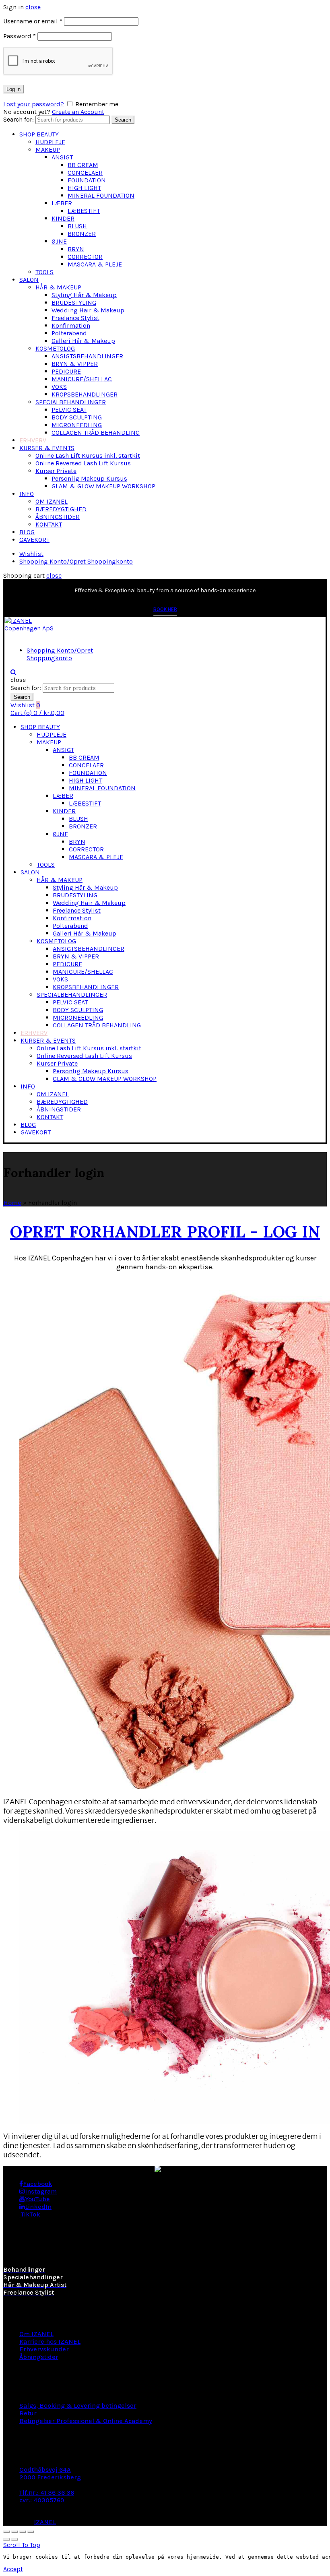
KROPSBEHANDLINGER (85, 394)
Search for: (19, 119)
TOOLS (44, 272)
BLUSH (77, 226)
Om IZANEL (36, 2334)
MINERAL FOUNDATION (101, 195)
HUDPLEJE (50, 142)
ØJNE (59, 241)
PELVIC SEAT (69, 410)
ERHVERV (33, 440)
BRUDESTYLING (74, 303)
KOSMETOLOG (55, 348)
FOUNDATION (87, 180)
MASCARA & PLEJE (95, 264)
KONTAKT (49, 524)
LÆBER (62, 203)
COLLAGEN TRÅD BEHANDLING (96, 433)
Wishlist (31, 554)
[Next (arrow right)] (14, 2539)
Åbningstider (39, 2357)
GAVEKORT (34, 540)
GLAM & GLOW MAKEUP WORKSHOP (103, 486)
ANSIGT (62, 157)
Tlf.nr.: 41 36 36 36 (47, 2492)
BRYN (76, 249)
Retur (28, 2413)
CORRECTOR (85, 257)
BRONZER (82, 234)
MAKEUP (48, 150)
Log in (13, 89)
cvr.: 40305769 (42, 2500)
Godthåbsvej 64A (45, 2470)
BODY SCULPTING (77, 417)
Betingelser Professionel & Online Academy (86, 2421)
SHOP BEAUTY (39, 134)
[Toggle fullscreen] (23, 2532)
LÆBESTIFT (84, 211)
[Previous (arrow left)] (6, 2539)
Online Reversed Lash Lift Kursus (83, 463)
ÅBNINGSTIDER (58, 517)
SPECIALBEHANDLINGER (71, 402)
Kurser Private (56, 471)
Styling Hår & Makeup (84, 295)
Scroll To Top (22, 2545)
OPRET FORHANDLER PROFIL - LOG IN (165, 1230)
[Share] (14, 2532)
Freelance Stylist (75, 318)
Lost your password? (34, 104)
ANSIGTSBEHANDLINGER (87, 356)
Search (123, 120)
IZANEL (45, 2522)
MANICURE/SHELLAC (82, 379)
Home (12, 1203)
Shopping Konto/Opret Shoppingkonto (76, 561)
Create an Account (78, 112)
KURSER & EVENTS (47, 448)
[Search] (13, 672)
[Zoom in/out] (31, 2532)
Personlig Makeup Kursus (89, 478)
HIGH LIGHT (84, 188)
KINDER (63, 218)
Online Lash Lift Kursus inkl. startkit (88, 455)
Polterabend (69, 333)
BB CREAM (83, 165)
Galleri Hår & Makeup (83, 341)
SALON (29, 280)
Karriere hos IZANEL (50, 2342)
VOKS (59, 387)
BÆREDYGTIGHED (61, 509)
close (33, 7)
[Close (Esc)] (6, 2532)
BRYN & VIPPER (75, 364)
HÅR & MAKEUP (58, 287)
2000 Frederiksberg (50, 2477)
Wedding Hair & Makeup (88, 310)
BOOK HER (165, 609)
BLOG (27, 532)
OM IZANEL (52, 501)
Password (20, 36)
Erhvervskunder (44, 2349)
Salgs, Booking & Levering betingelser (78, 2406)
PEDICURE (66, 371)
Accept (13, 2569)
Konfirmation (71, 325)
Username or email (33, 21)
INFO (27, 494)
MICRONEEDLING (77, 425)
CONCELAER (85, 172)
